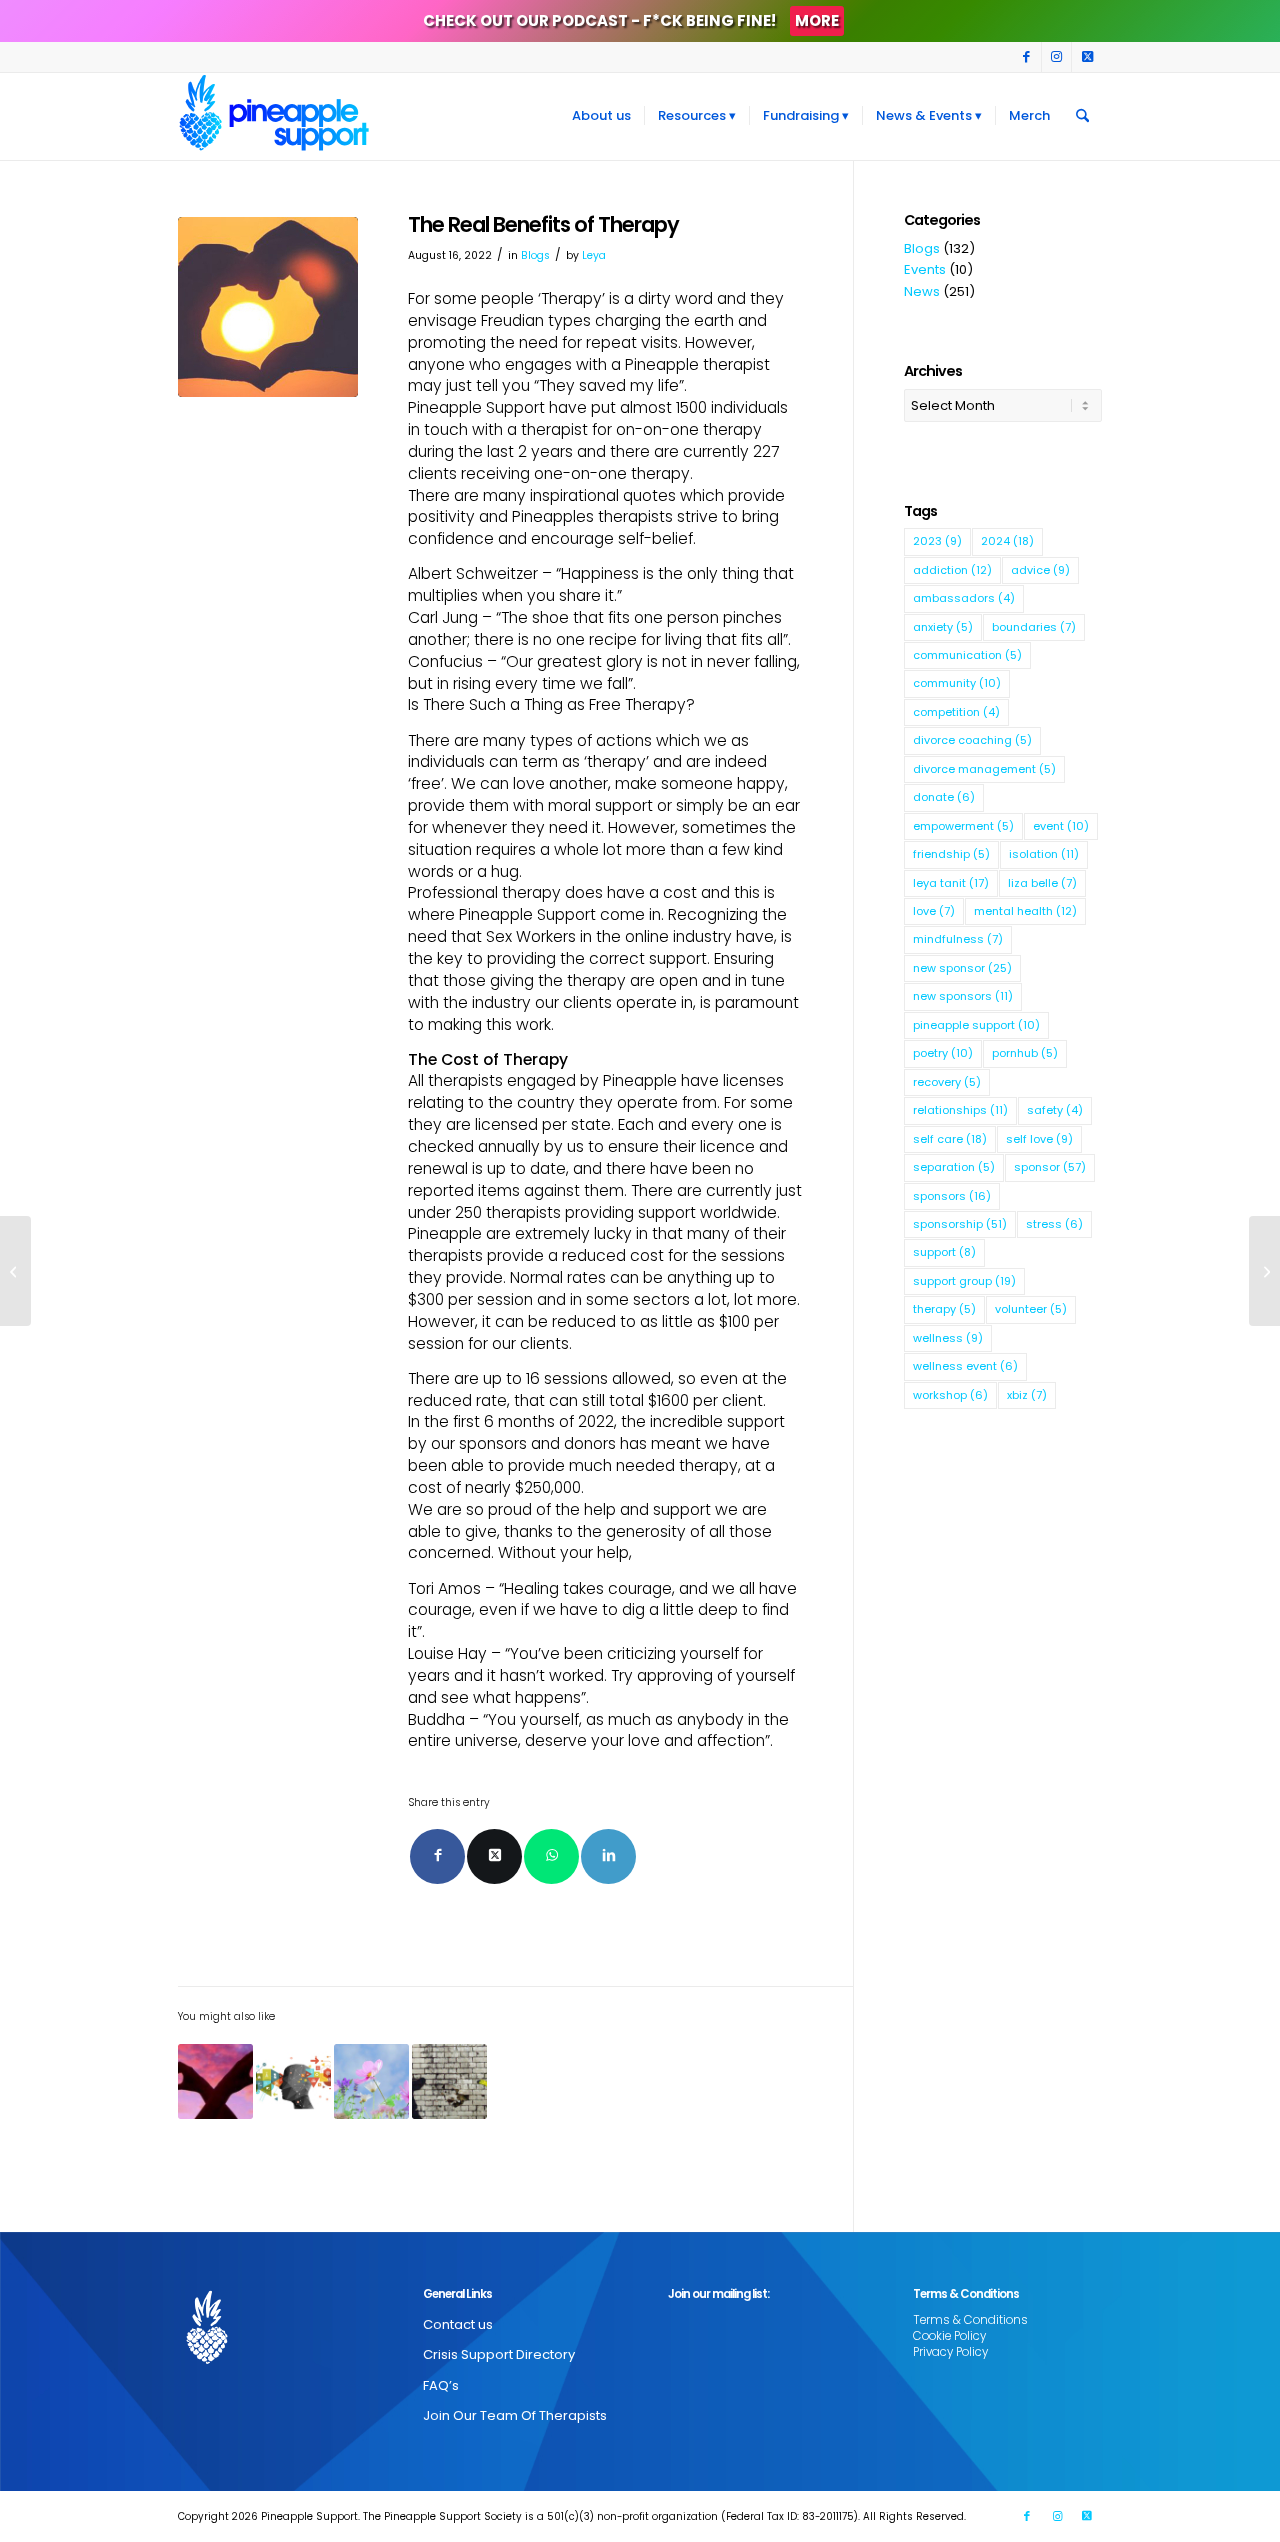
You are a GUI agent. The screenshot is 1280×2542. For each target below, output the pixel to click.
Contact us (458, 2324)
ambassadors (964, 598)
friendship (951, 854)
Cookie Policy (949, 2336)
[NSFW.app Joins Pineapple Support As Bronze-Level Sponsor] (1264, 1271)
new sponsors (963, 996)
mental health (1025, 911)
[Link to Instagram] (1056, 57)
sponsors (952, 1196)
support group (964, 1281)
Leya (594, 255)
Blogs (535, 255)
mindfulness (958, 939)
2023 (937, 541)
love (934, 911)
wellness (948, 1338)
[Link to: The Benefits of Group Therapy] (293, 2081)
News (922, 291)
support (944, 1252)
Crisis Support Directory (499, 2354)
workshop (950, 1395)
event (1061, 826)
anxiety (943, 627)
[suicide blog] (268, 307)
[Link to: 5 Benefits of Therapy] (371, 2081)
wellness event (965, 1366)
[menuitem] (601, 116)
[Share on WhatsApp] (551, 1856)
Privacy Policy (950, 2352)
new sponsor (962, 968)
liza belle (1042, 883)
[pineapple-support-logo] (274, 116)
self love (1039, 1139)
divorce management (984, 769)
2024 (1007, 541)
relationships (960, 1110)
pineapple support (976, 1025)
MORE (817, 20)
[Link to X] (1087, 57)
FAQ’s (441, 2385)
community (957, 683)
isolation (1044, 854)
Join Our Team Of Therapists (515, 2415)
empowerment (963, 826)
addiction (952, 570)
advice (1040, 570)
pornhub (1025, 1053)
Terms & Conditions (970, 2320)
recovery (947, 1082)
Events (925, 269)
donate (944, 797)
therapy (944, 1309)
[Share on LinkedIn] (608, 1856)
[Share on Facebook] (437, 1856)
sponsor (1050, 1167)
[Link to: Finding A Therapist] (449, 2081)
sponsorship (960, 1224)
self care (950, 1139)
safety (1055, 1110)
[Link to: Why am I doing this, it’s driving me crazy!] (215, 2081)
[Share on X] (494, 1856)
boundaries (1034, 627)
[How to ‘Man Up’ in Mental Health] (15, 1271)
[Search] (1082, 116)
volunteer (1031, 1309)
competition (956, 712)
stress (1054, 1224)
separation (954, 1167)
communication (967, 655)
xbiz (1027, 1395)
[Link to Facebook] (1026, 57)
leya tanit (951, 883)
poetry (943, 1053)
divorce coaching (972, 740)
